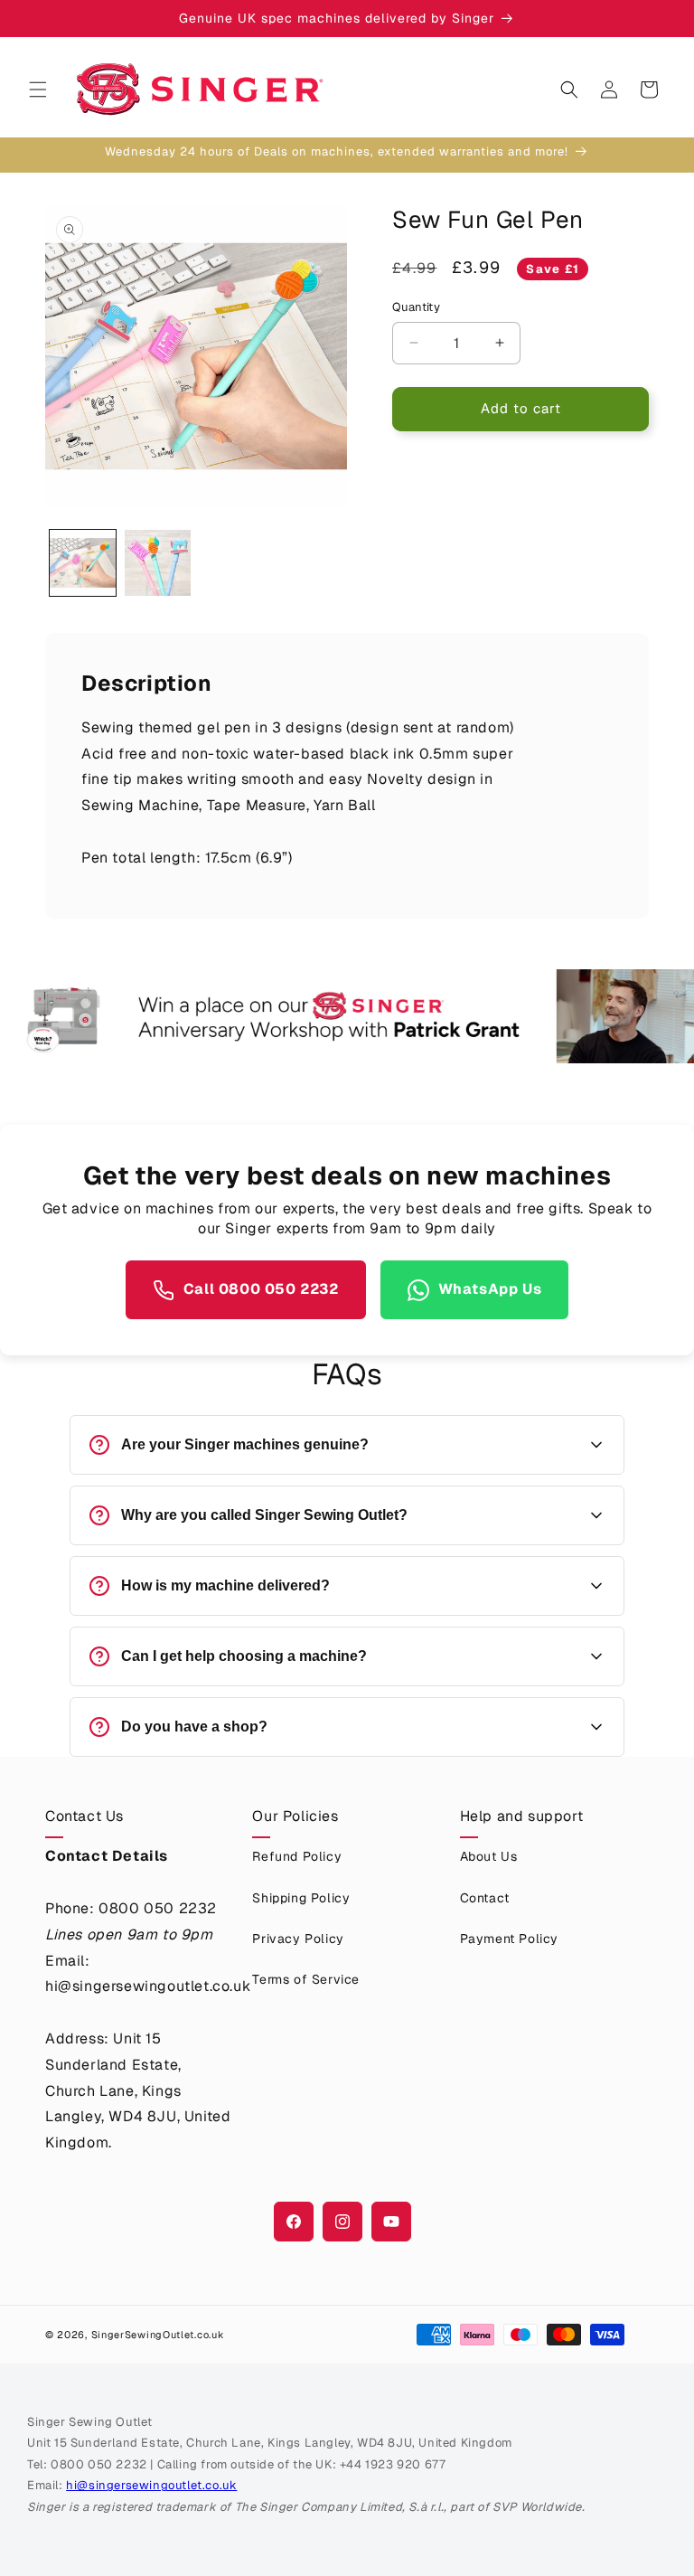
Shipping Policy (301, 1898)
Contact (485, 1898)
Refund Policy (297, 1856)
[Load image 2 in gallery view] (158, 563)
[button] (38, 90)
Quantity (416, 307)
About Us (489, 1856)
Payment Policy (509, 1939)
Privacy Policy (298, 1939)
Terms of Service (306, 1979)
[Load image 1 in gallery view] (83, 563)
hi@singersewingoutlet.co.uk (151, 2485)
